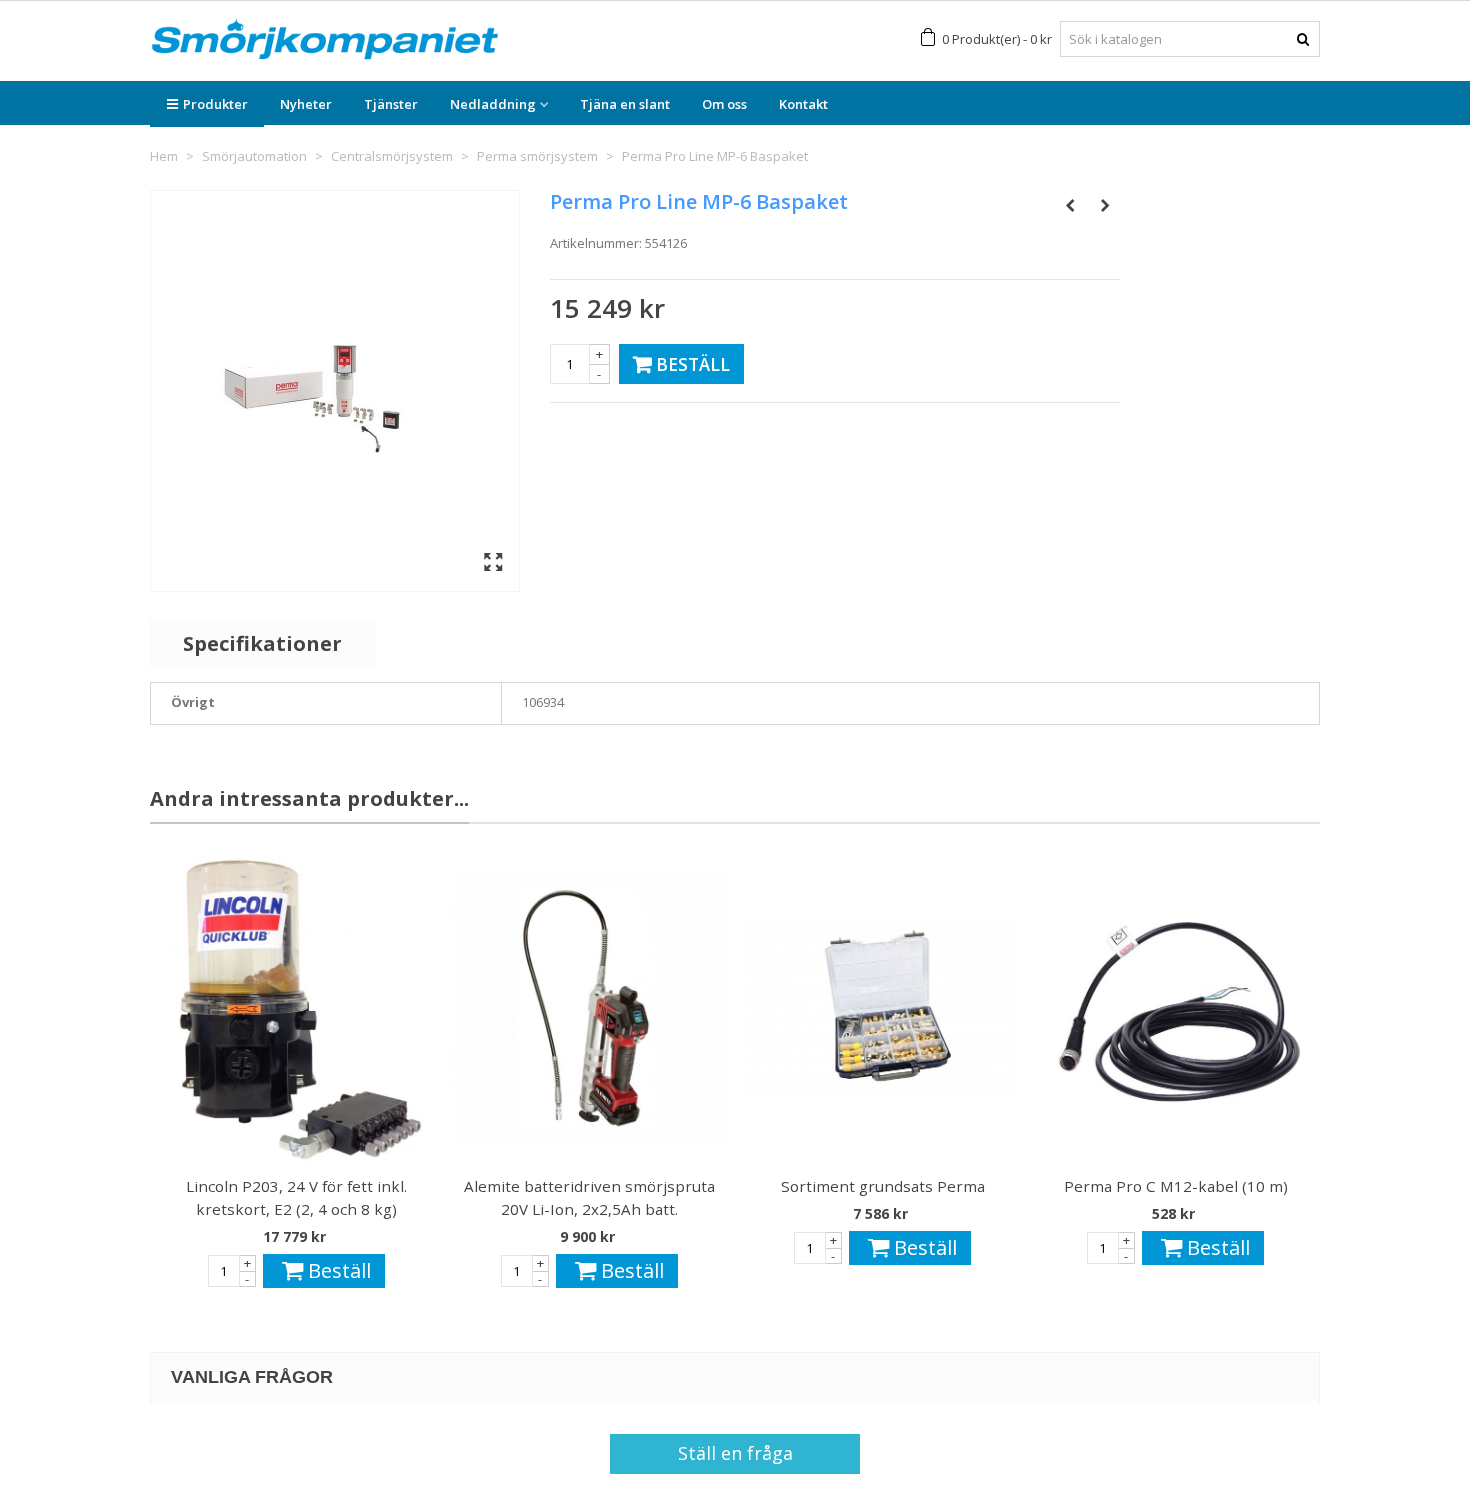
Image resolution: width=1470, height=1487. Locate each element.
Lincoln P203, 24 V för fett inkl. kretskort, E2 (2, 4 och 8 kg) (296, 1197)
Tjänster (391, 104)
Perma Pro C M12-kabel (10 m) (1176, 1186)
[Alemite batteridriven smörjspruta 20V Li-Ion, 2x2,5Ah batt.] (589, 1010)
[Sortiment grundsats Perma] (882, 1010)
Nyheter (306, 104)
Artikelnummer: (596, 243)
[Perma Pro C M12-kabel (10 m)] (1175, 1010)
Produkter (215, 104)
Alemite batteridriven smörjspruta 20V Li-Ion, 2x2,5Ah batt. (589, 1197)
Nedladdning (493, 104)
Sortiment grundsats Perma (883, 1186)
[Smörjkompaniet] (325, 39)
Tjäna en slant (625, 104)
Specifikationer (262, 643)
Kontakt (803, 104)
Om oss (724, 104)
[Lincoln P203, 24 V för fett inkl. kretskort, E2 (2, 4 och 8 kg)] (296, 1010)
